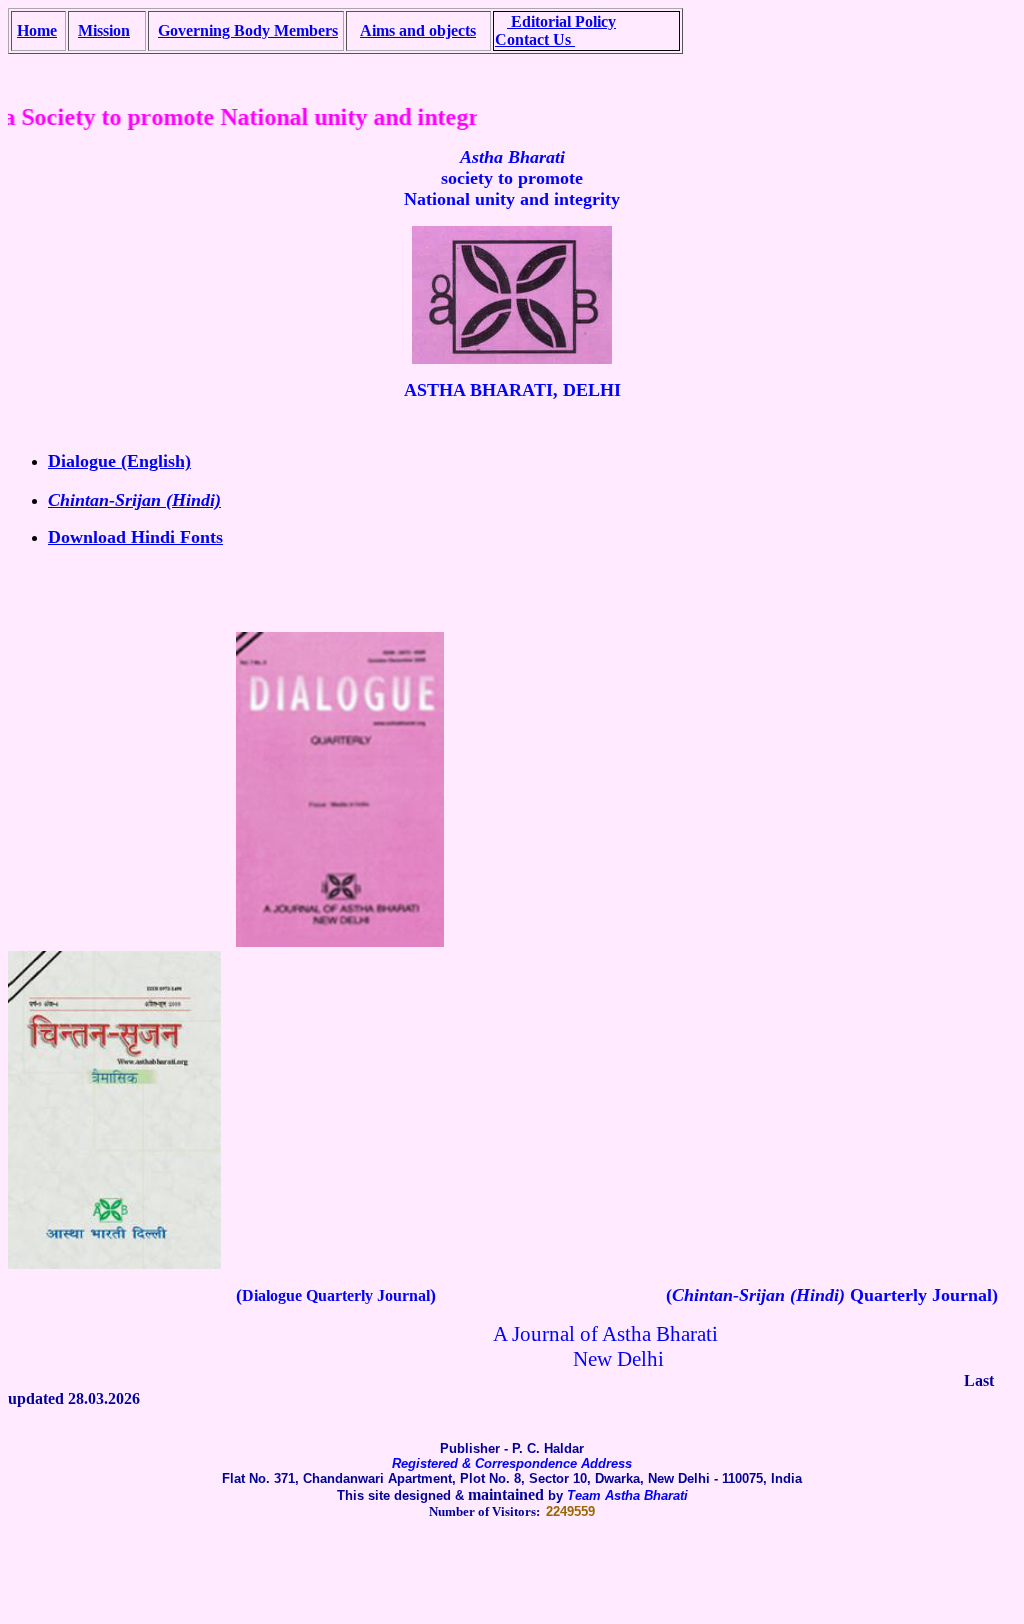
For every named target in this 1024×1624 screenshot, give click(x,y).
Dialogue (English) (119, 461)
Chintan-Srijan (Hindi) (134, 500)
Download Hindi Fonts (135, 537)
